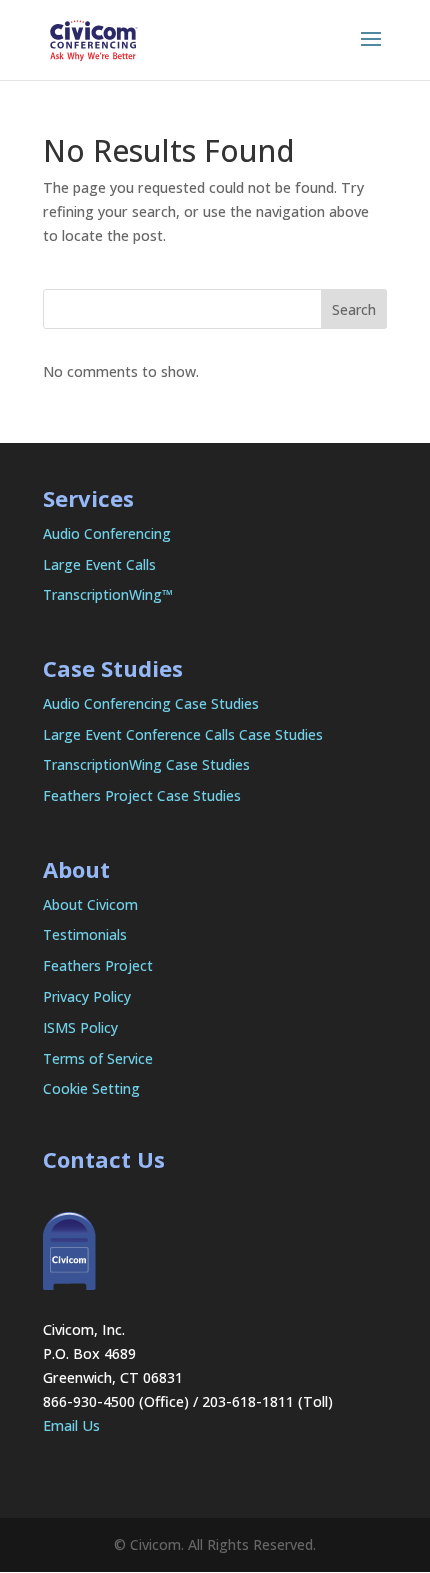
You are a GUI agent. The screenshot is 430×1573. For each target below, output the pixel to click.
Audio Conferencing (107, 533)
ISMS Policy (80, 1027)
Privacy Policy (87, 996)
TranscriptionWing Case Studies (146, 764)
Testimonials (85, 934)
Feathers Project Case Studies (142, 795)
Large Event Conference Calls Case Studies (183, 734)
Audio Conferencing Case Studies (151, 703)
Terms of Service (98, 1058)
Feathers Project (98, 965)
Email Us (71, 1425)
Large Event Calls (99, 564)
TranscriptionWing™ (108, 594)
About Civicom (90, 904)
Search (354, 309)
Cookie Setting (91, 1088)
